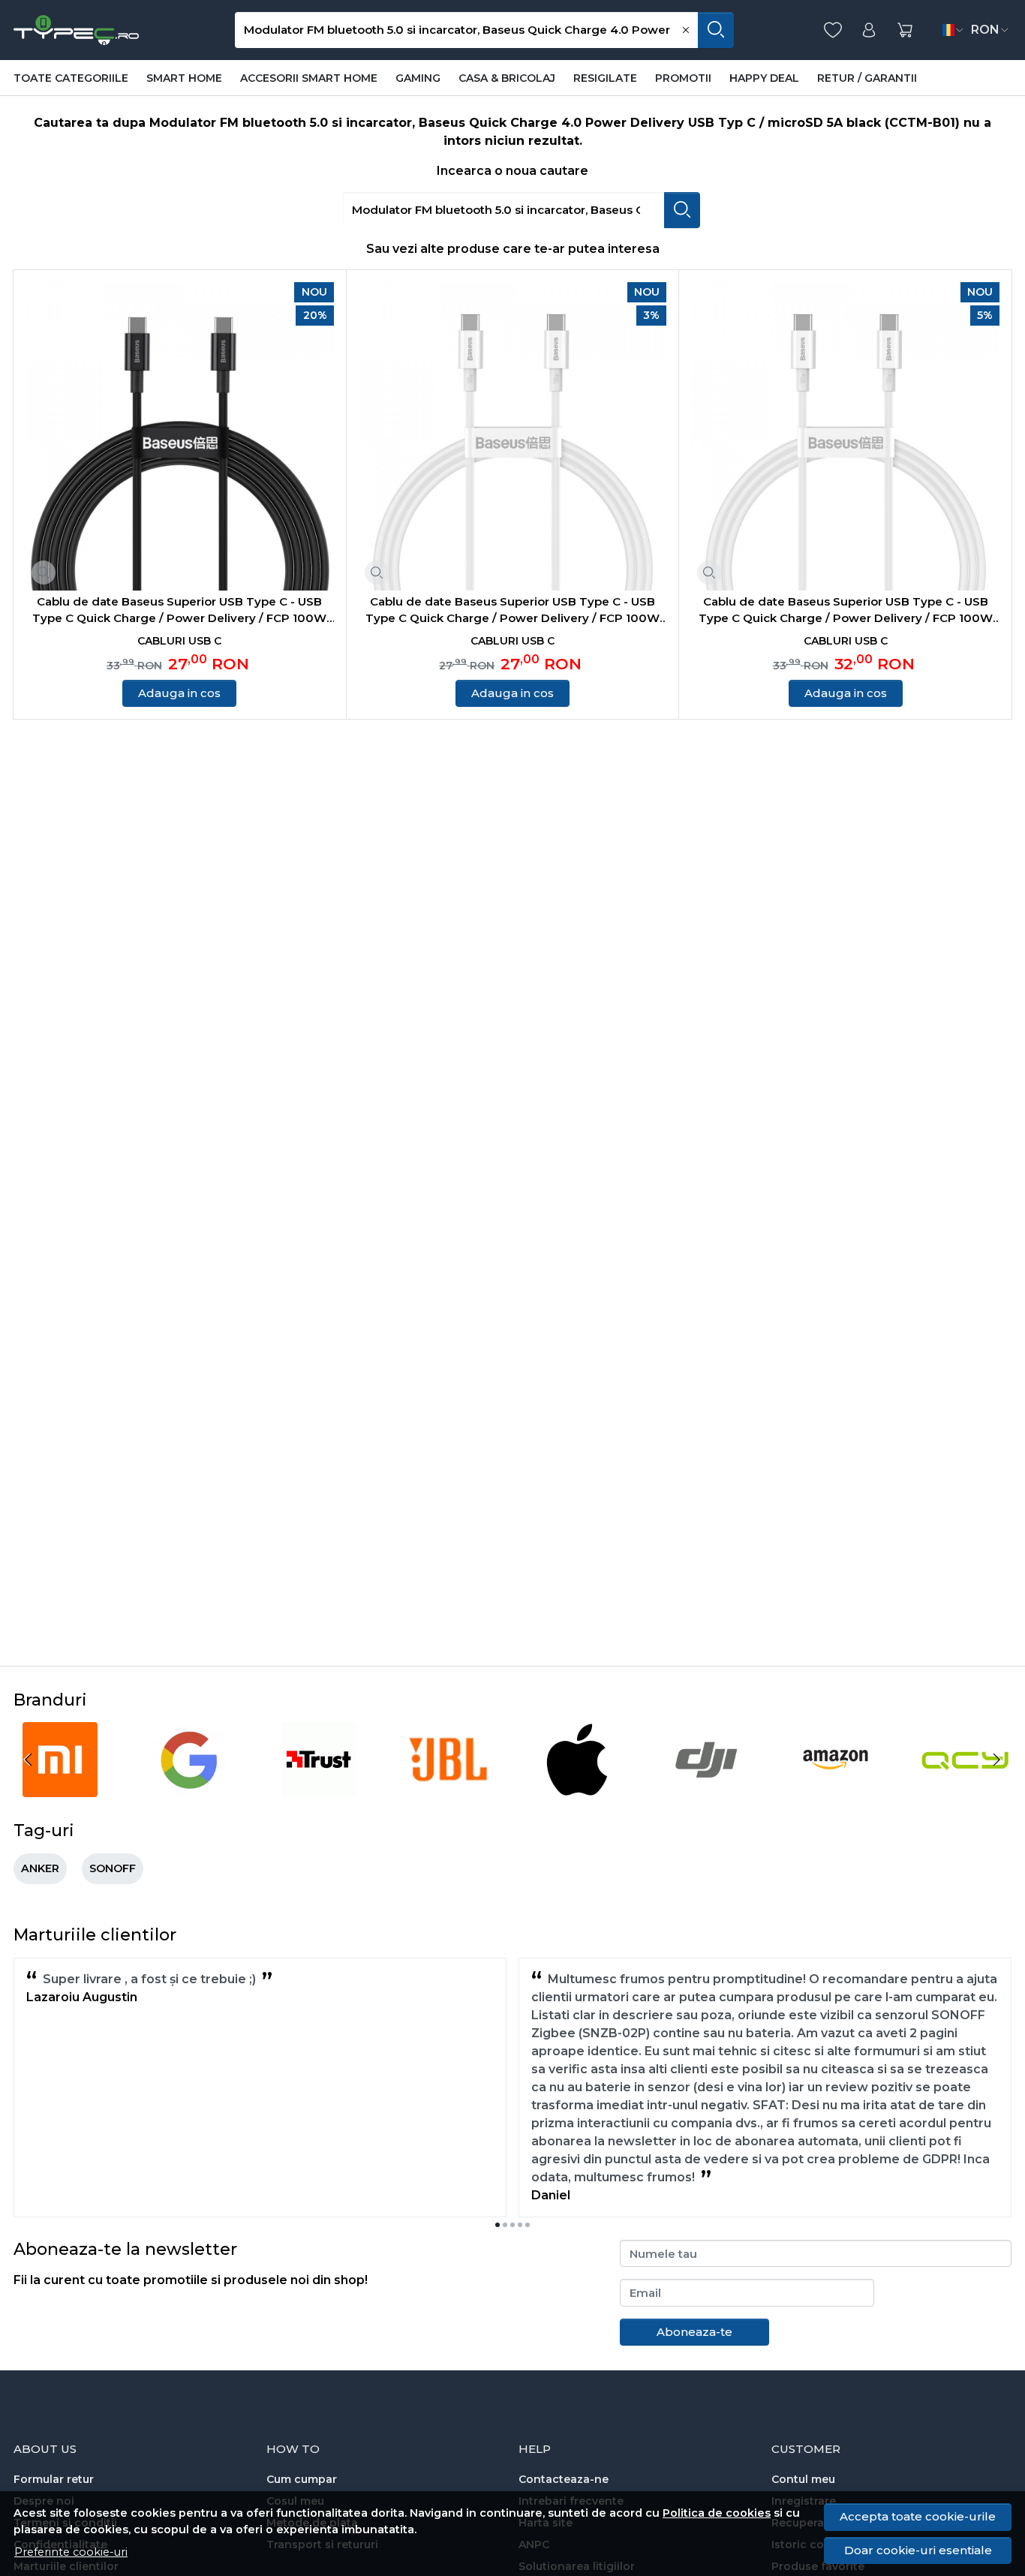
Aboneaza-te (694, 2332)
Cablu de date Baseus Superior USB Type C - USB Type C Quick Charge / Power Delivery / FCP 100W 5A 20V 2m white (846, 611)
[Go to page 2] (505, 2225)
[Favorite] (833, 30)
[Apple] (577, 1788)
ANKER (40, 1868)
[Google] (189, 1788)
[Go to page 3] (512, 2225)
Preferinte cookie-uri (71, 2552)
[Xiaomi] (60, 1788)
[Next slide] (996, 1760)
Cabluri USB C (179, 641)
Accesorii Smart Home (309, 78)
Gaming (418, 78)
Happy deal (764, 78)
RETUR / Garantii (867, 78)
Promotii (683, 78)
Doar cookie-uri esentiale (918, 2550)
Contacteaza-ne (564, 2479)
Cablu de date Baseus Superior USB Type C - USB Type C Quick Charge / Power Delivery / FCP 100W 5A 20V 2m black (179, 611)
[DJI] (706, 1788)
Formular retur (54, 2479)
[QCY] (965, 1788)
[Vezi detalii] (44, 573)
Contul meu (803, 2479)
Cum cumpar (302, 2479)
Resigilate (605, 78)
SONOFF (113, 1868)
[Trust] (319, 1788)
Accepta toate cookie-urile (918, 2516)
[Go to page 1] (497, 2225)
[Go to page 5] (528, 2225)
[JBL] (448, 1788)
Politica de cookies (717, 2513)
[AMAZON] (836, 1788)
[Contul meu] (869, 30)
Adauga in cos (179, 693)
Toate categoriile (71, 78)
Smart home (184, 78)
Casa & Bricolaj (507, 78)
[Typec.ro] (76, 30)
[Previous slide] (29, 1760)
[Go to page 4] (520, 2225)
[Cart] (905, 30)
